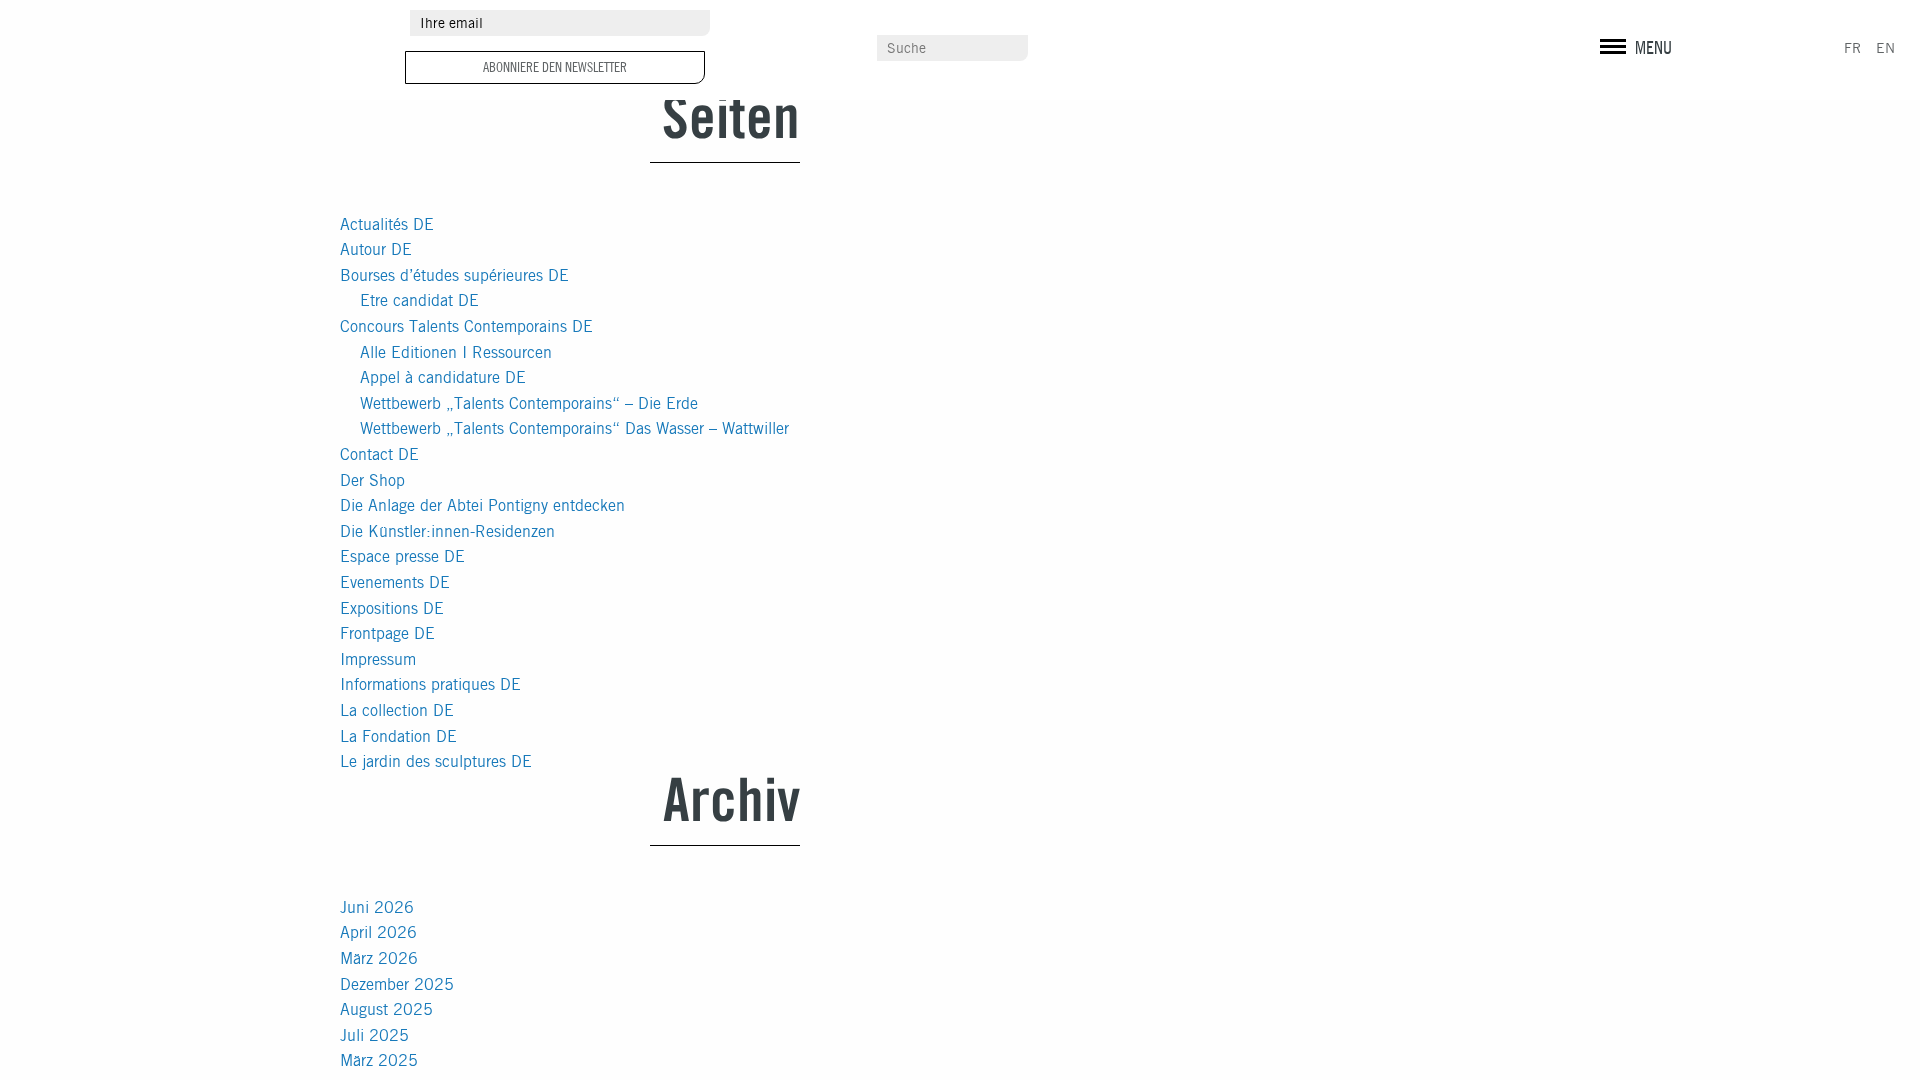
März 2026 (379, 958)
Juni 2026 (377, 907)
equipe (1429, 409)
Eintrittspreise (1457, 343)
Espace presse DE (402, 556)
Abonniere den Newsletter (555, 67)
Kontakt (850, 49)
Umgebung (858, 23)
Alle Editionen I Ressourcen (456, 352)
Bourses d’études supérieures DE (454, 275)
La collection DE (397, 710)
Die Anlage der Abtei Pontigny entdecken (482, 505)
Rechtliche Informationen (1647, 60)
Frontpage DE (387, 633)
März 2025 (379, 1060)
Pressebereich (1243, 23)
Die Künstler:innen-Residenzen (447, 531)
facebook (1626, 25)
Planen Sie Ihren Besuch (1486, 378)
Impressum (378, 659)
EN (1885, 48)
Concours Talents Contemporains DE (466, 326)
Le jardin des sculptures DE (436, 761)
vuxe (1801, 60)
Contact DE (379, 454)
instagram (1592, 25)
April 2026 (378, 932)
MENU (1653, 47)
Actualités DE (387, 224)
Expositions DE (392, 608)
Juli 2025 (374, 1035)
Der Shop (372, 480)
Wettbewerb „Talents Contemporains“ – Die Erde (529, 403)
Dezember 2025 (397, 984)
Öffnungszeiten (1458, 307)
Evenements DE (395, 582)
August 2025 (386, 1009)
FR (1852, 48)
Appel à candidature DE (443, 377)
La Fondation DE (398, 736)
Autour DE (376, 249)
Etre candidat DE (419, 300)
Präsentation (1449, 267)
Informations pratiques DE (430, 684)
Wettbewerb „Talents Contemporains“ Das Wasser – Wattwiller (574, 428)
